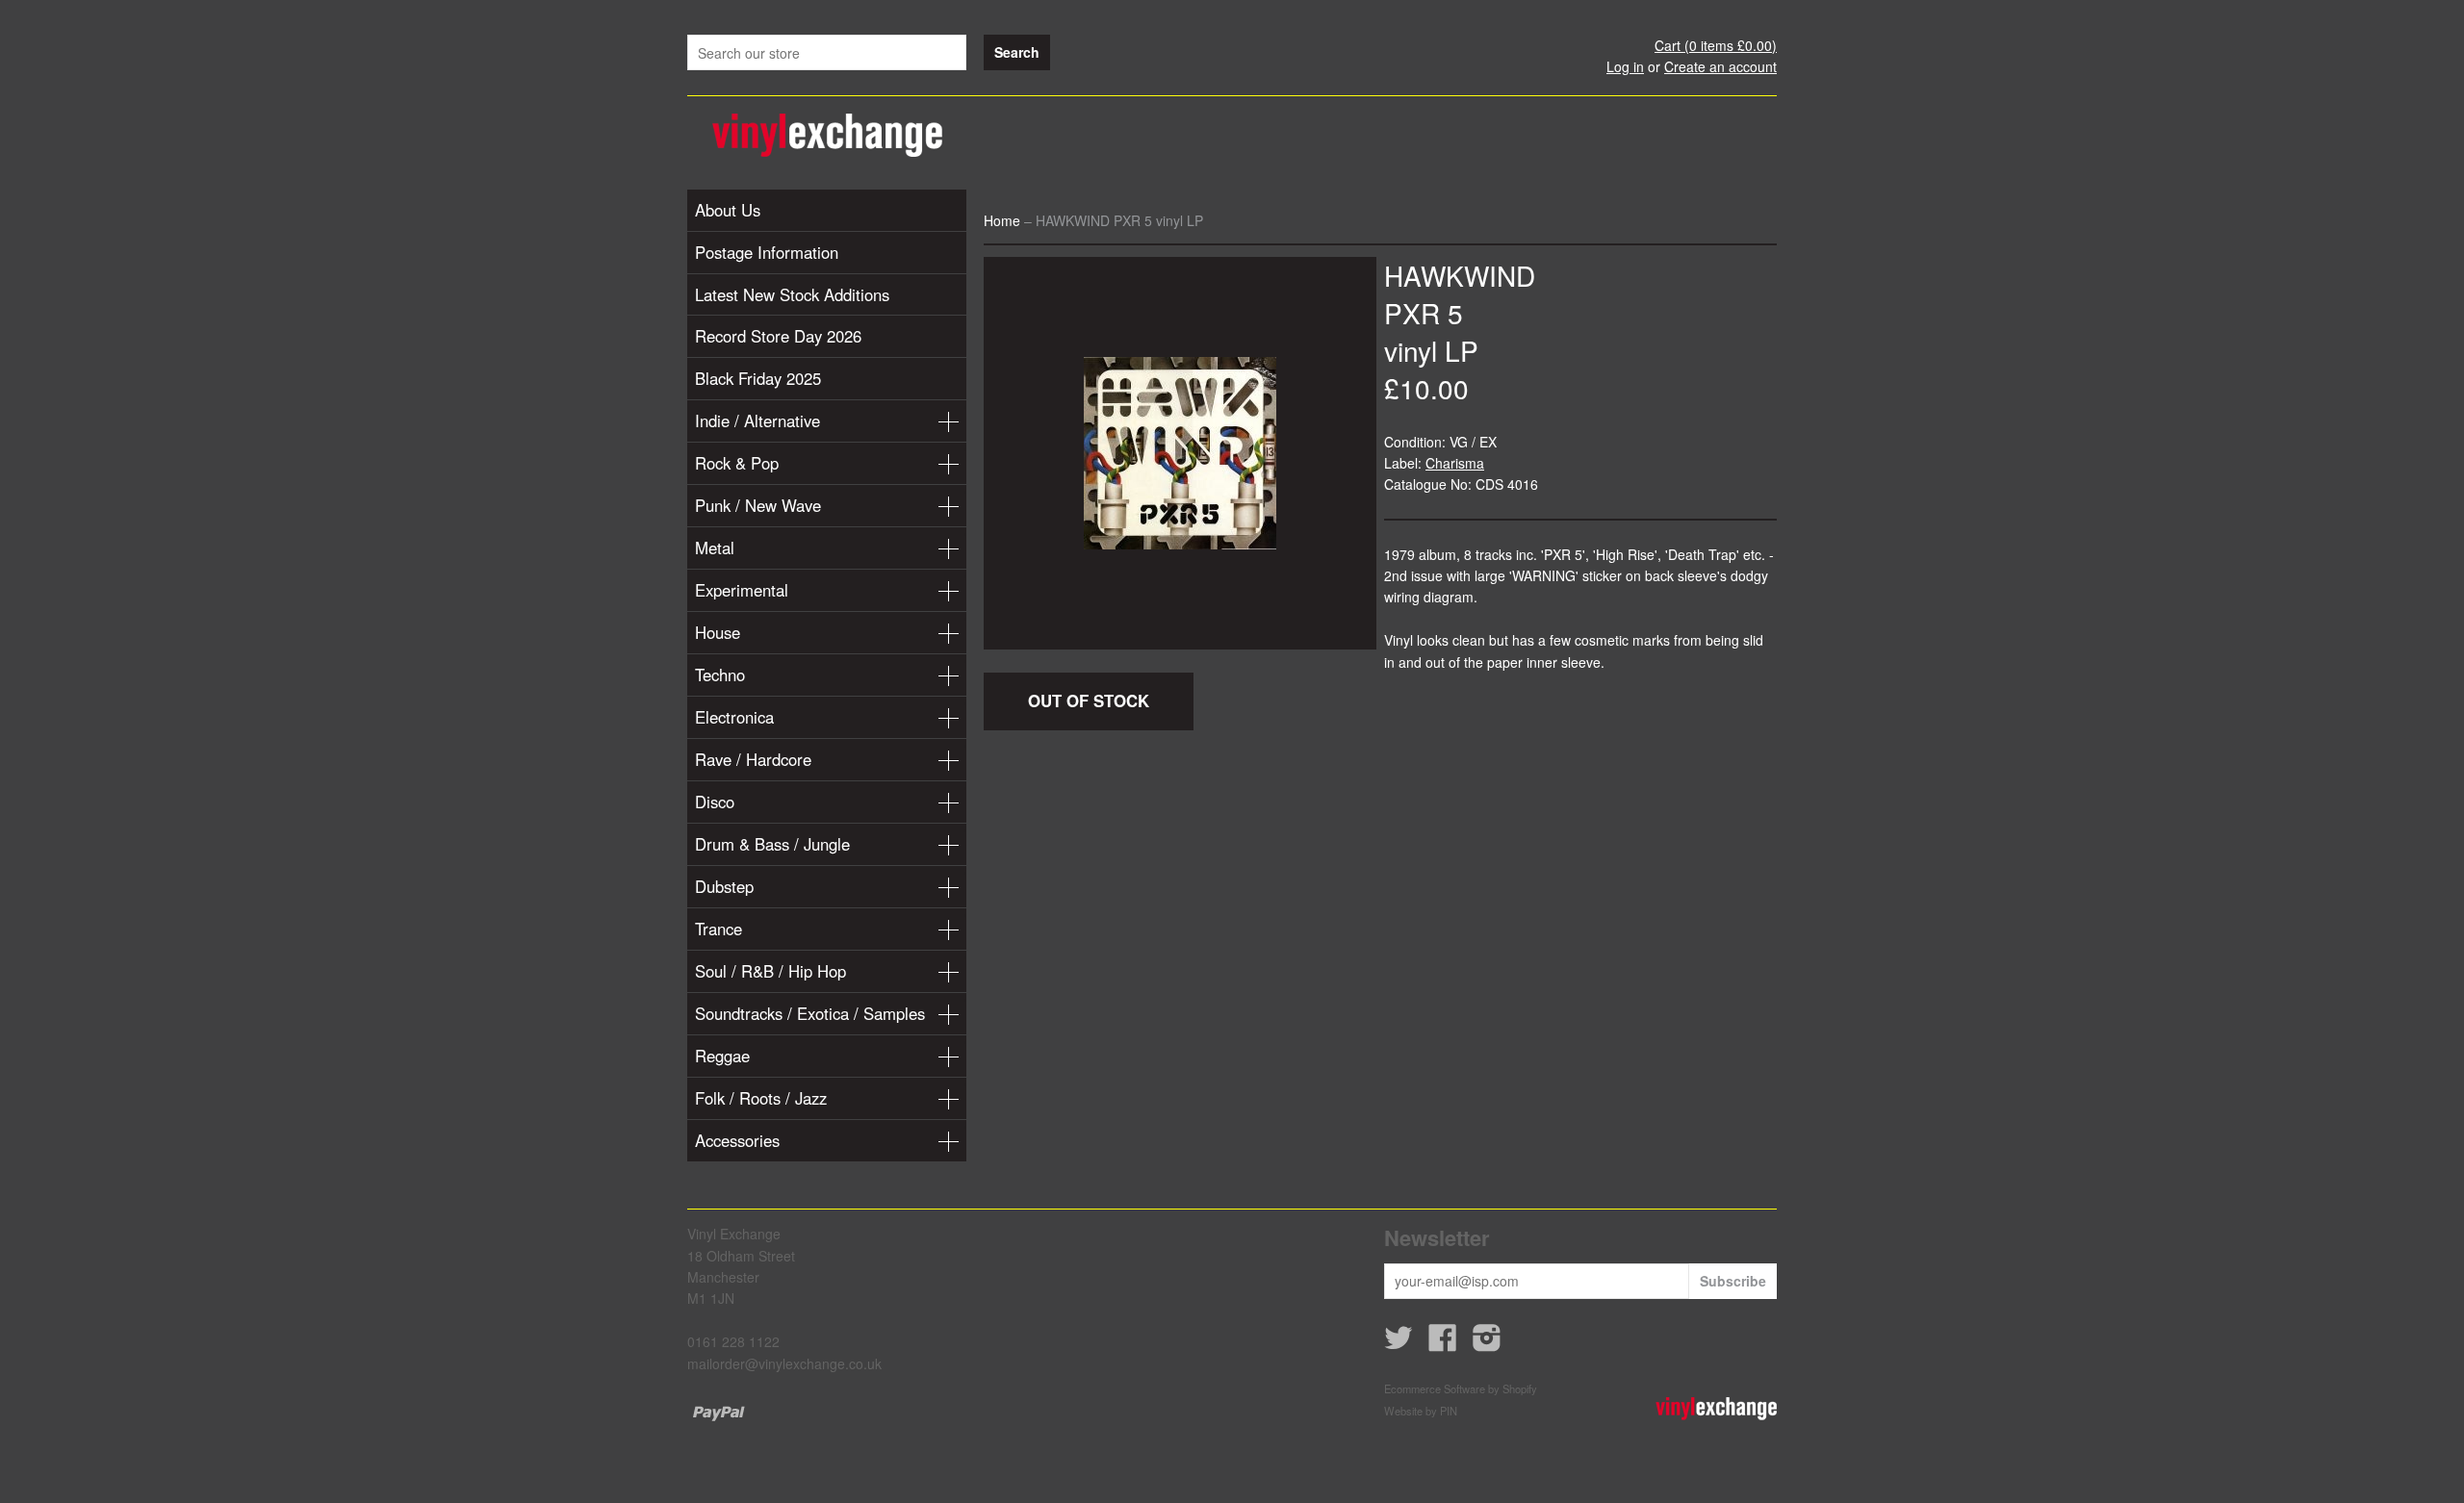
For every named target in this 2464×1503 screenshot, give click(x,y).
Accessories (737, 1140)
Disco (715, 802)
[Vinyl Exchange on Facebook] (1443, 1343)
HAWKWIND (1460, 275)
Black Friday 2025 (758, 378)
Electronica (734, 717)
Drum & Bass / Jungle (772, 844)
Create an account (1720, 66)
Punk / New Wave (758, 505)
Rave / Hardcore (753, 759)
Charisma (1455, 463)
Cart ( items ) (1716, 45)
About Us (728, 210)
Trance (719, 929)
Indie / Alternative (757, 420)
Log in (1625, 66)
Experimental (742, 590)
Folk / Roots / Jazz (761, 1098)
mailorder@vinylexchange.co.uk (784, 1363)
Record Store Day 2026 (778, 336)
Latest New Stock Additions (792, 294)
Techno (720, 675)
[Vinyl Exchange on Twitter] (1399, 1343)
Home (1002, 220)
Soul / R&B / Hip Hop (770, 971)
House (718, 632)
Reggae (722, 1056)
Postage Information (767, 252)
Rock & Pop (737, 463)
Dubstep (724, 886)
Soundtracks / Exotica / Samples (810, 1013)
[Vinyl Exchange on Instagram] (1487, 1343)
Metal (715, 548)
